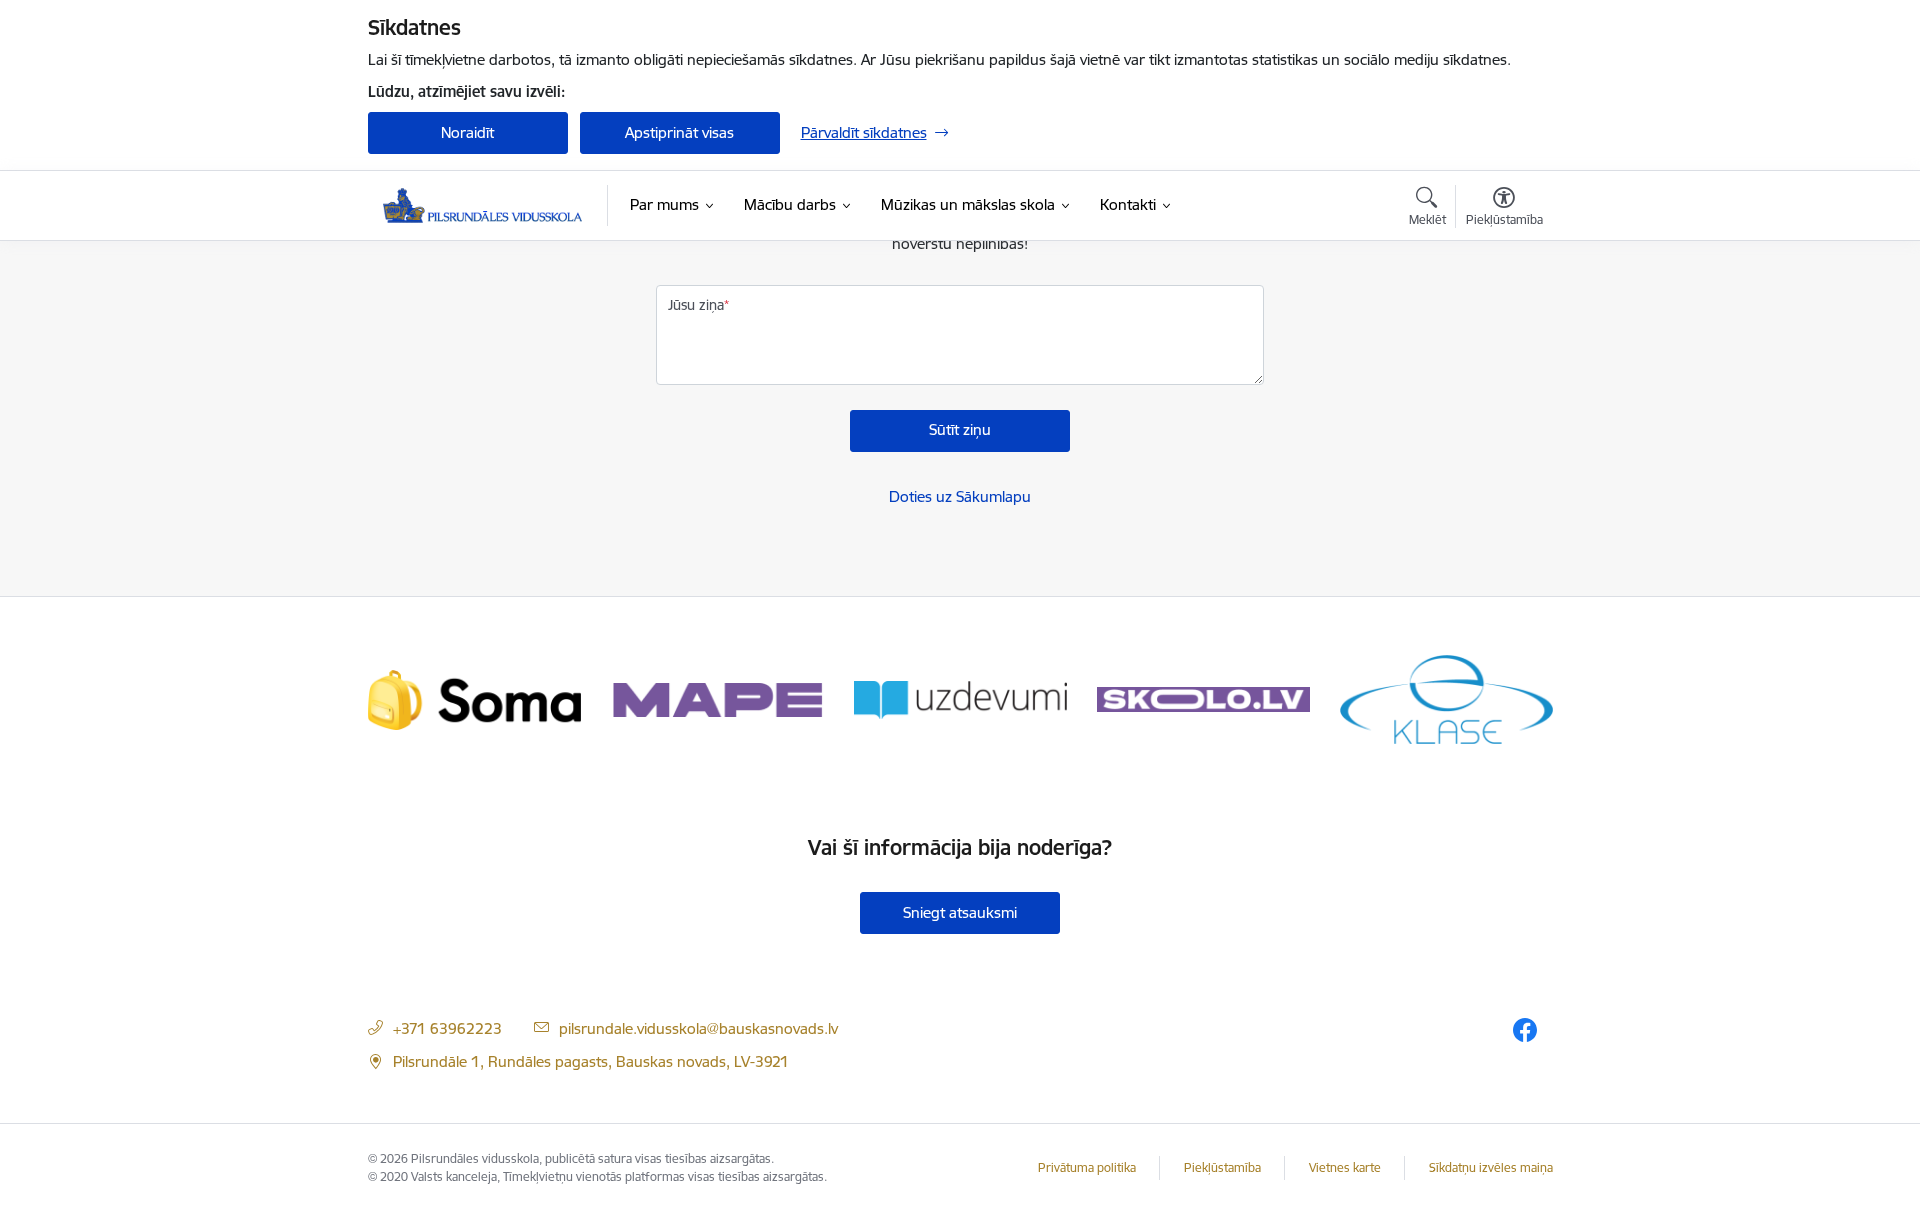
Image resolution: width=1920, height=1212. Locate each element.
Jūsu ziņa (696, 305)
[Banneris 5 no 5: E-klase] (1446, 698)
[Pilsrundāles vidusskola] (483, 205)
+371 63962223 (447, 1028)
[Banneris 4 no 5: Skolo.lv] (1203, 698)
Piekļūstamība (1222, 1167)
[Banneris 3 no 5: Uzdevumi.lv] (960, 698)
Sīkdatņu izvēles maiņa (1491, 1167)
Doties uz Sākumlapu (960, 496)
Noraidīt (467, 132)
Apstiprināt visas (679, 132)
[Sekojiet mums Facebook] (1525, 1029)
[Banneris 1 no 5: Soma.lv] (474, 698)
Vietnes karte (1345, 1167)
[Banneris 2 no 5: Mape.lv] (717, 698)
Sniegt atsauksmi (960, 912)
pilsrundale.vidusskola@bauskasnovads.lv (698, 1028)
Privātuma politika (1087, 1167)
